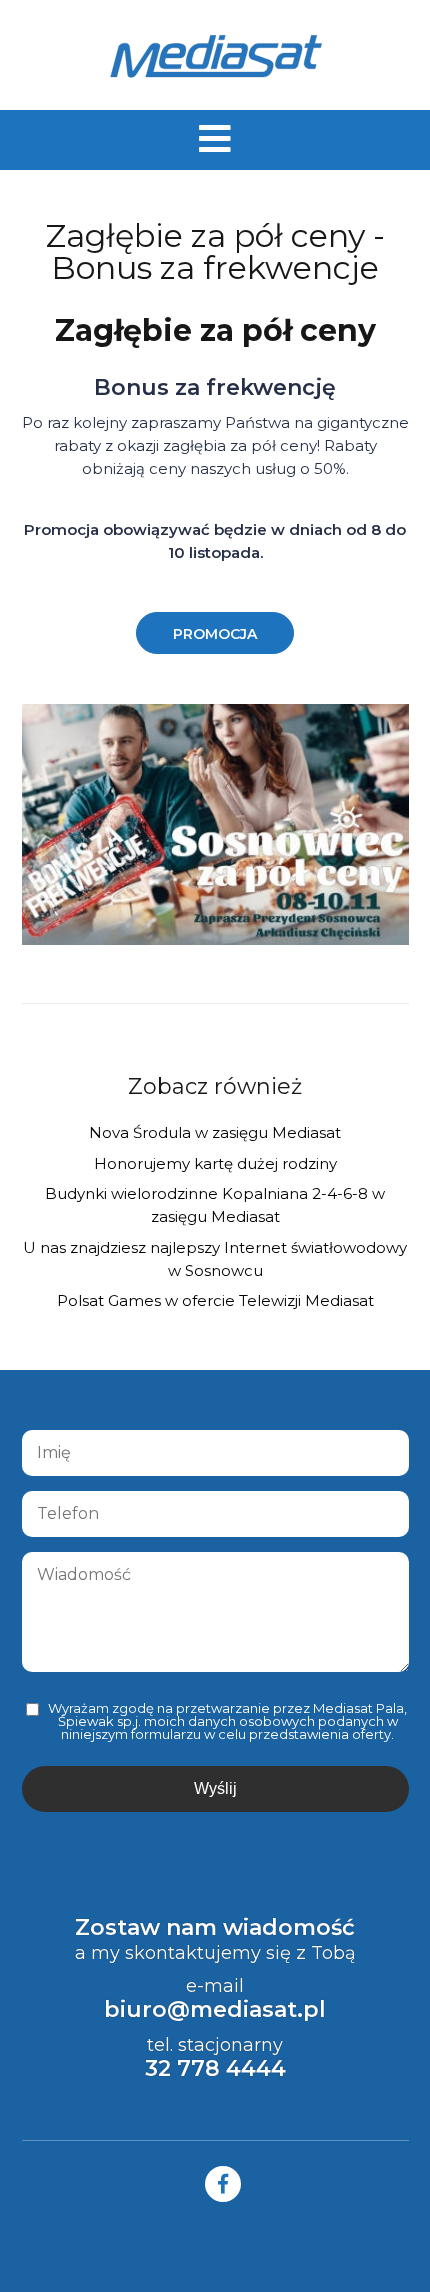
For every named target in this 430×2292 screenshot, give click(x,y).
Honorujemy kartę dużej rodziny (215, 1163)
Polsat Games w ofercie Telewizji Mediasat (215, 1300)
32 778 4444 (215, 2068)
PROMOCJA (215, 634)
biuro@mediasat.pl (215, 2009)
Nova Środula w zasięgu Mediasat (215, 1132)
